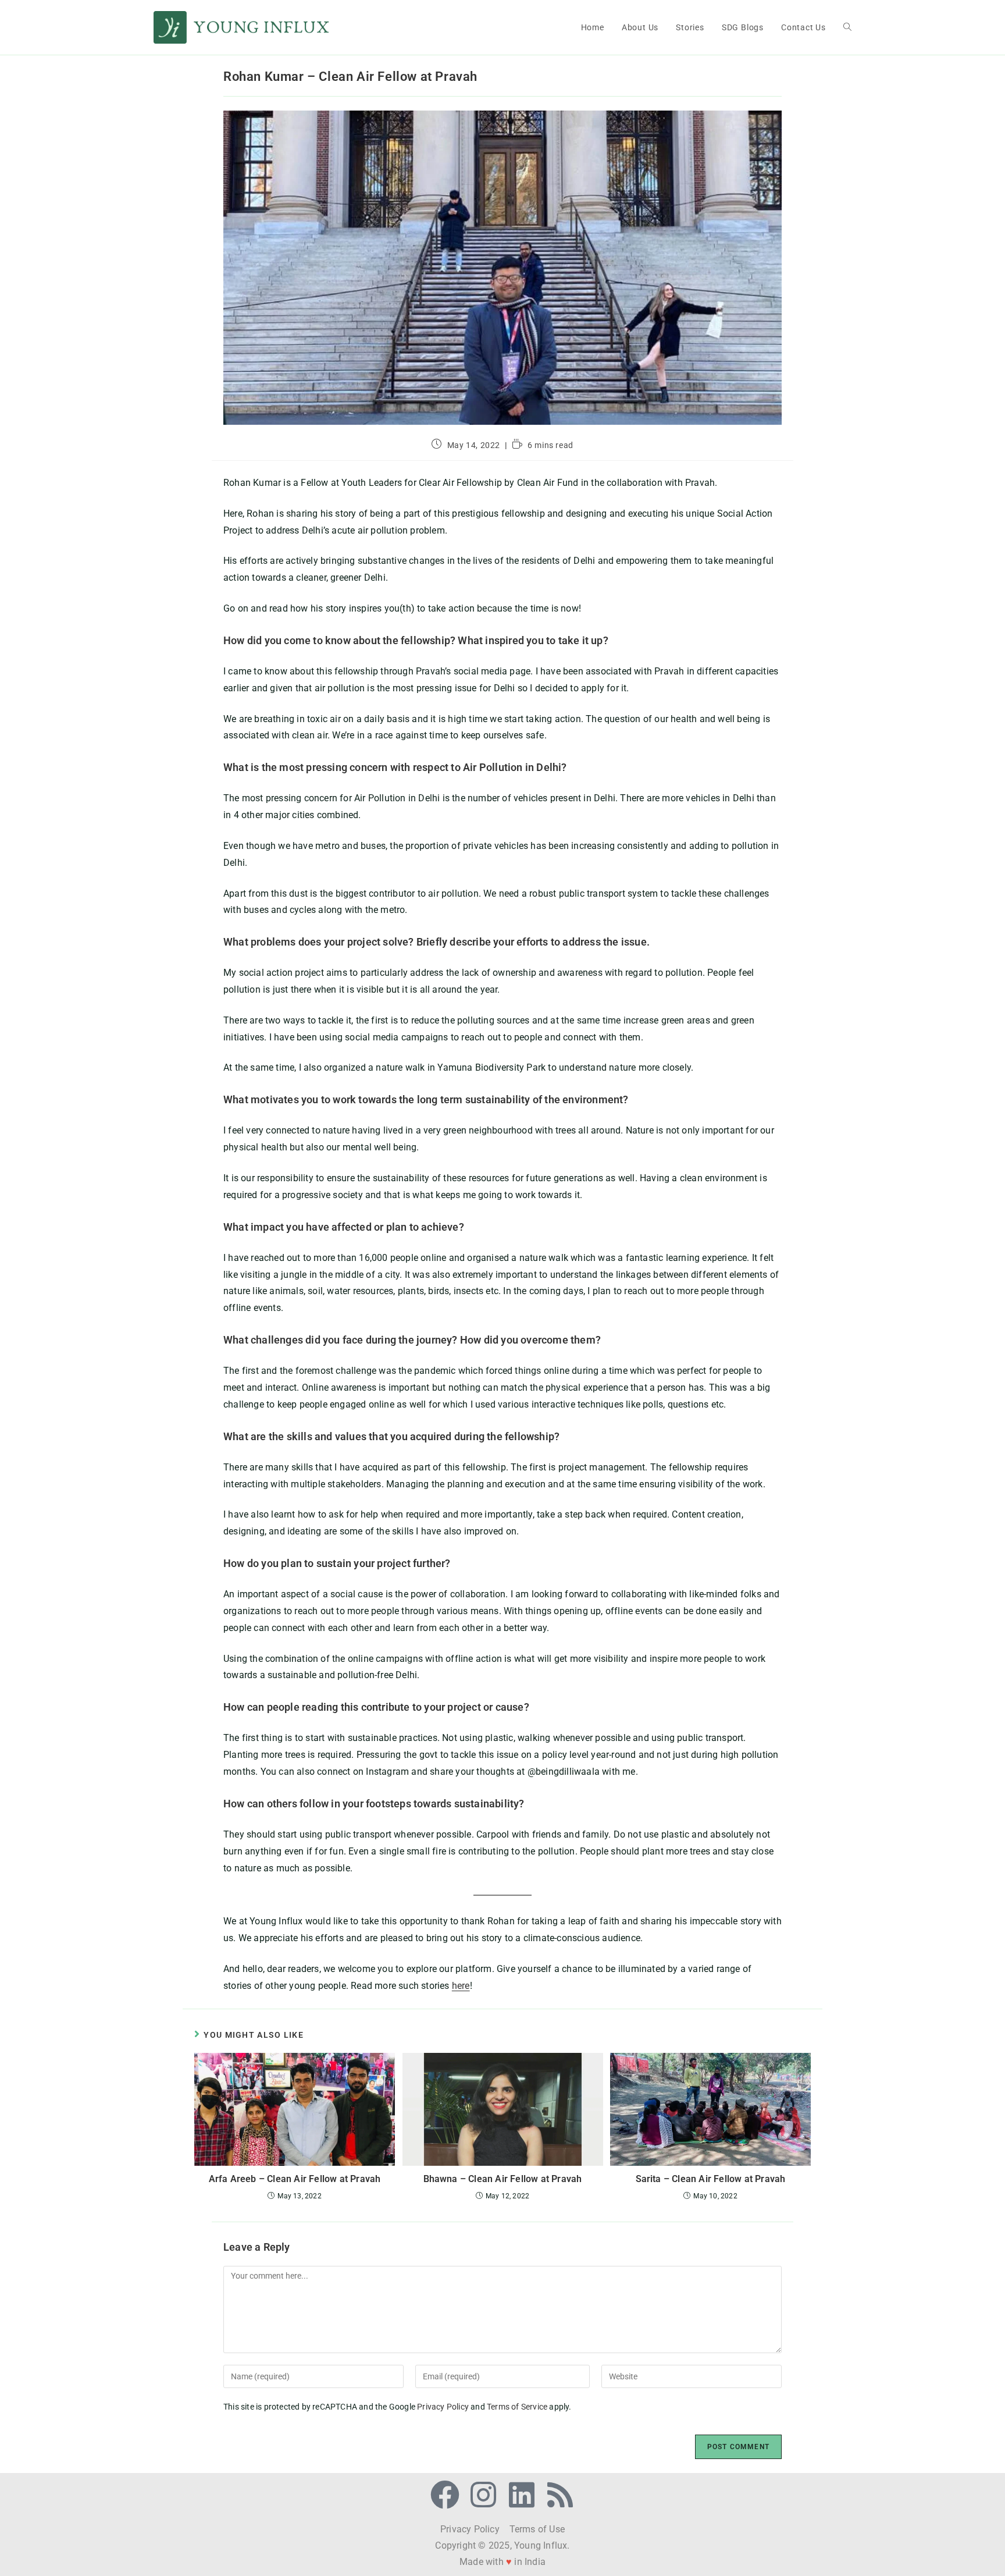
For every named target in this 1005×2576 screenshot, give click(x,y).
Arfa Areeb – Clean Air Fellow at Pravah (295, 2179)
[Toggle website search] (847, 27)
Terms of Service (517, 2407)
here (461, 1986)
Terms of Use (536, 2529)
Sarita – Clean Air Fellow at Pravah (711, 2179)
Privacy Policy (443, 2407)
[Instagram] (483, 2495)
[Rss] (560, 2495)
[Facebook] (445, 2495)
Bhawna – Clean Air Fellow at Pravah (503, 2179)
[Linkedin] (522, 2495)
